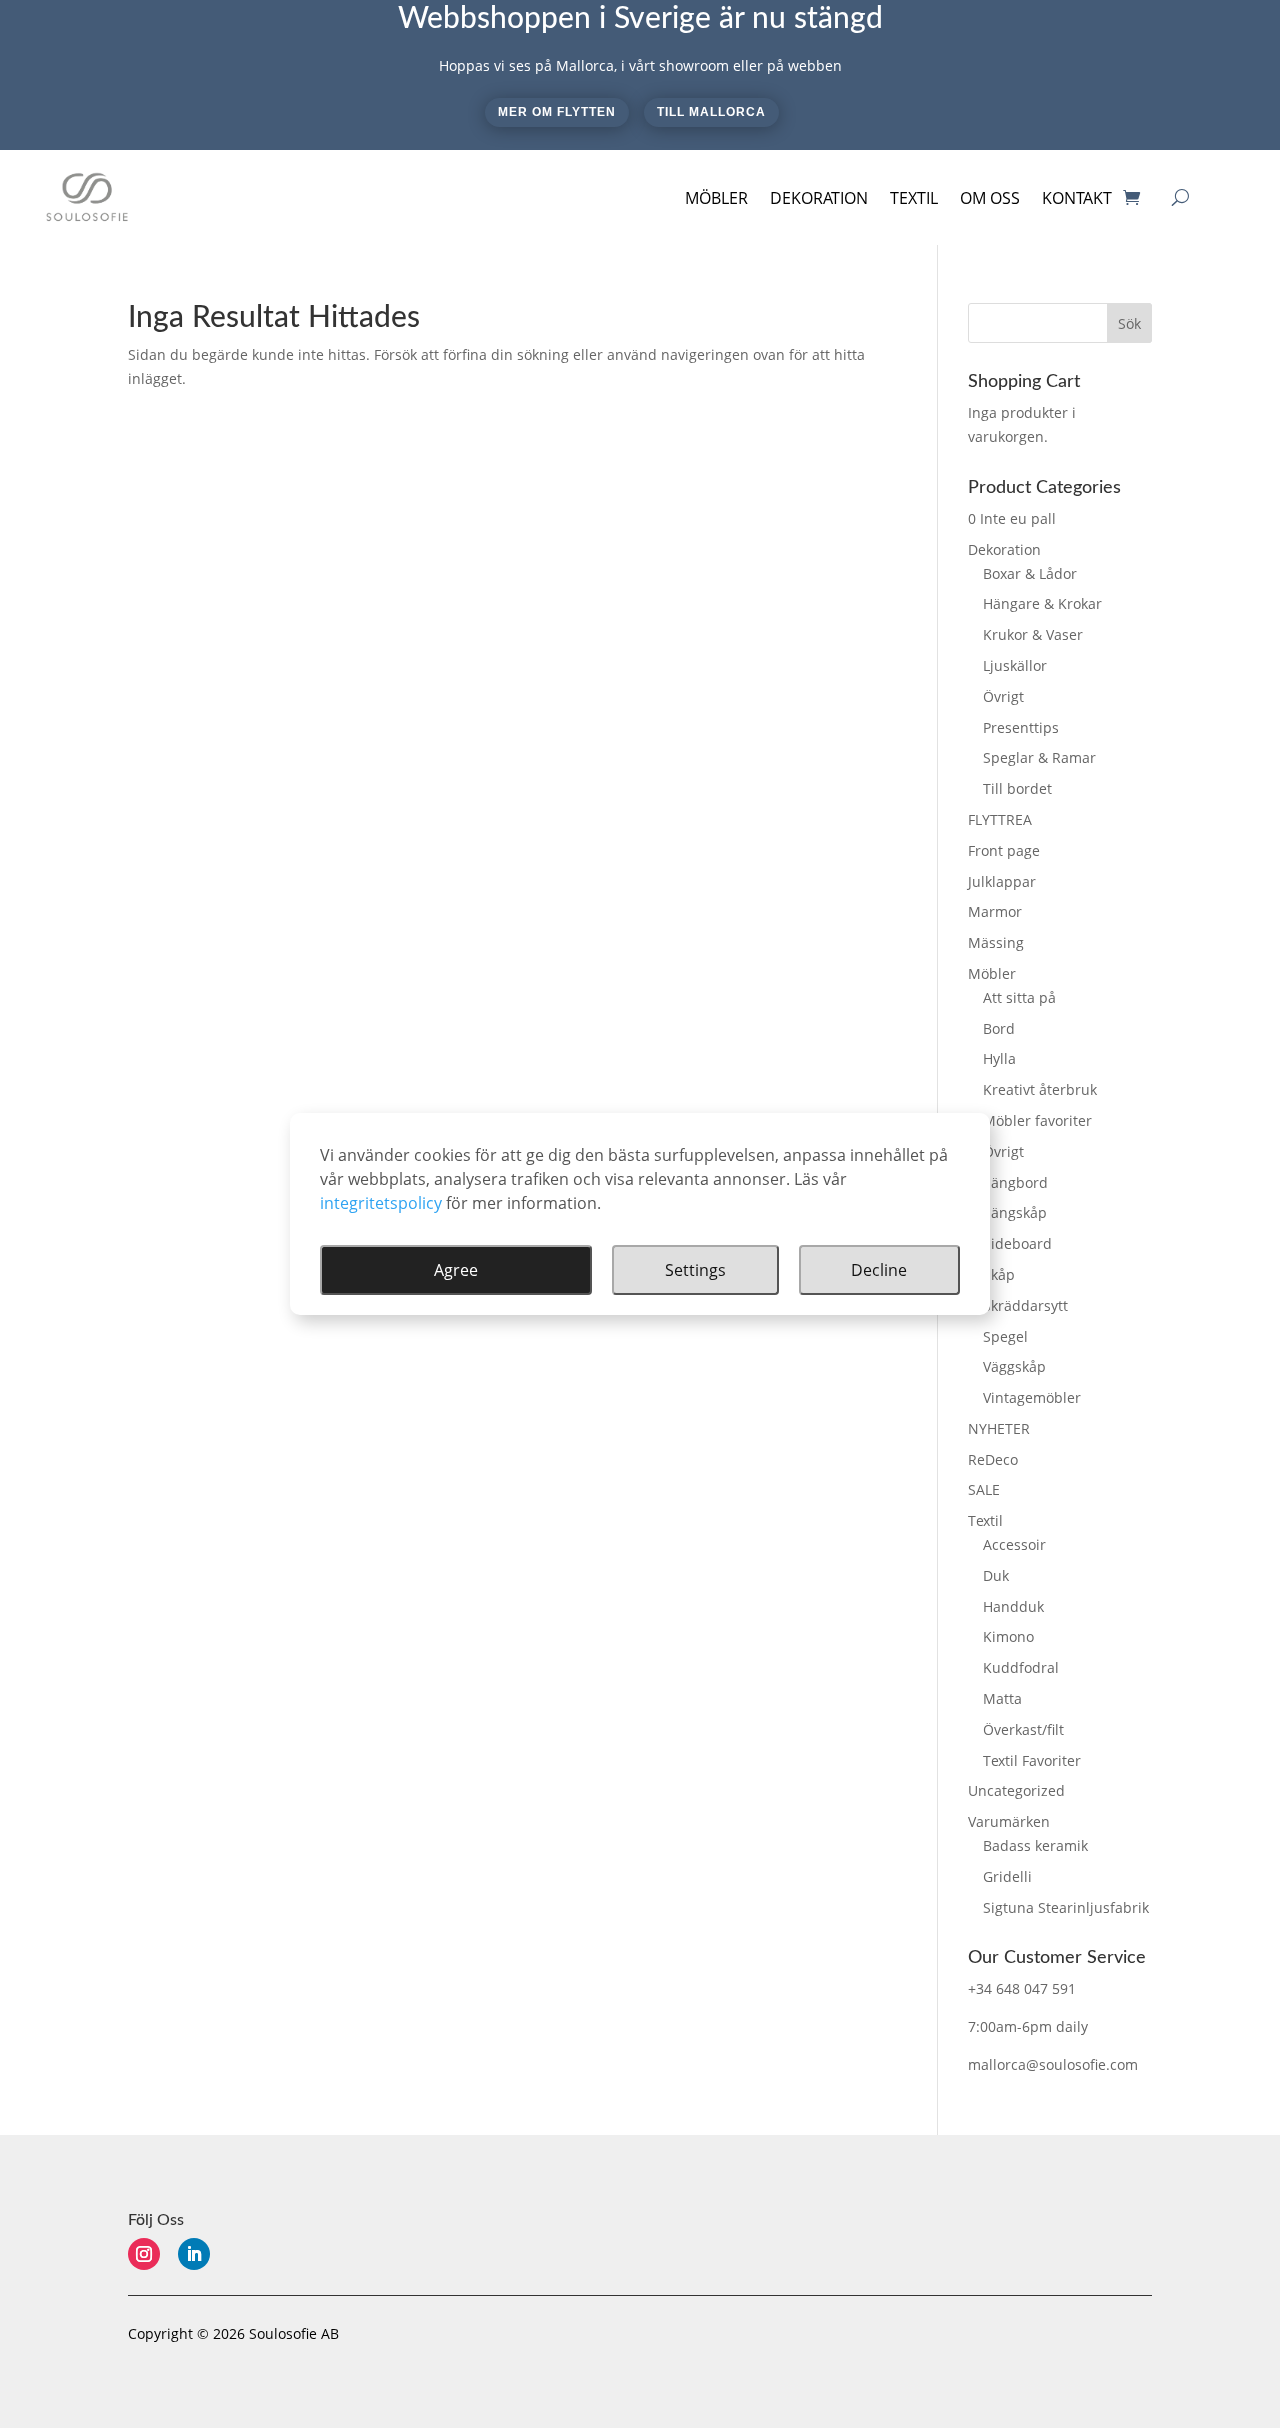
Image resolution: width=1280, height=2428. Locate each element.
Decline (879, 1270)
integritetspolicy (381, 1203)
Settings (695, 1270)
